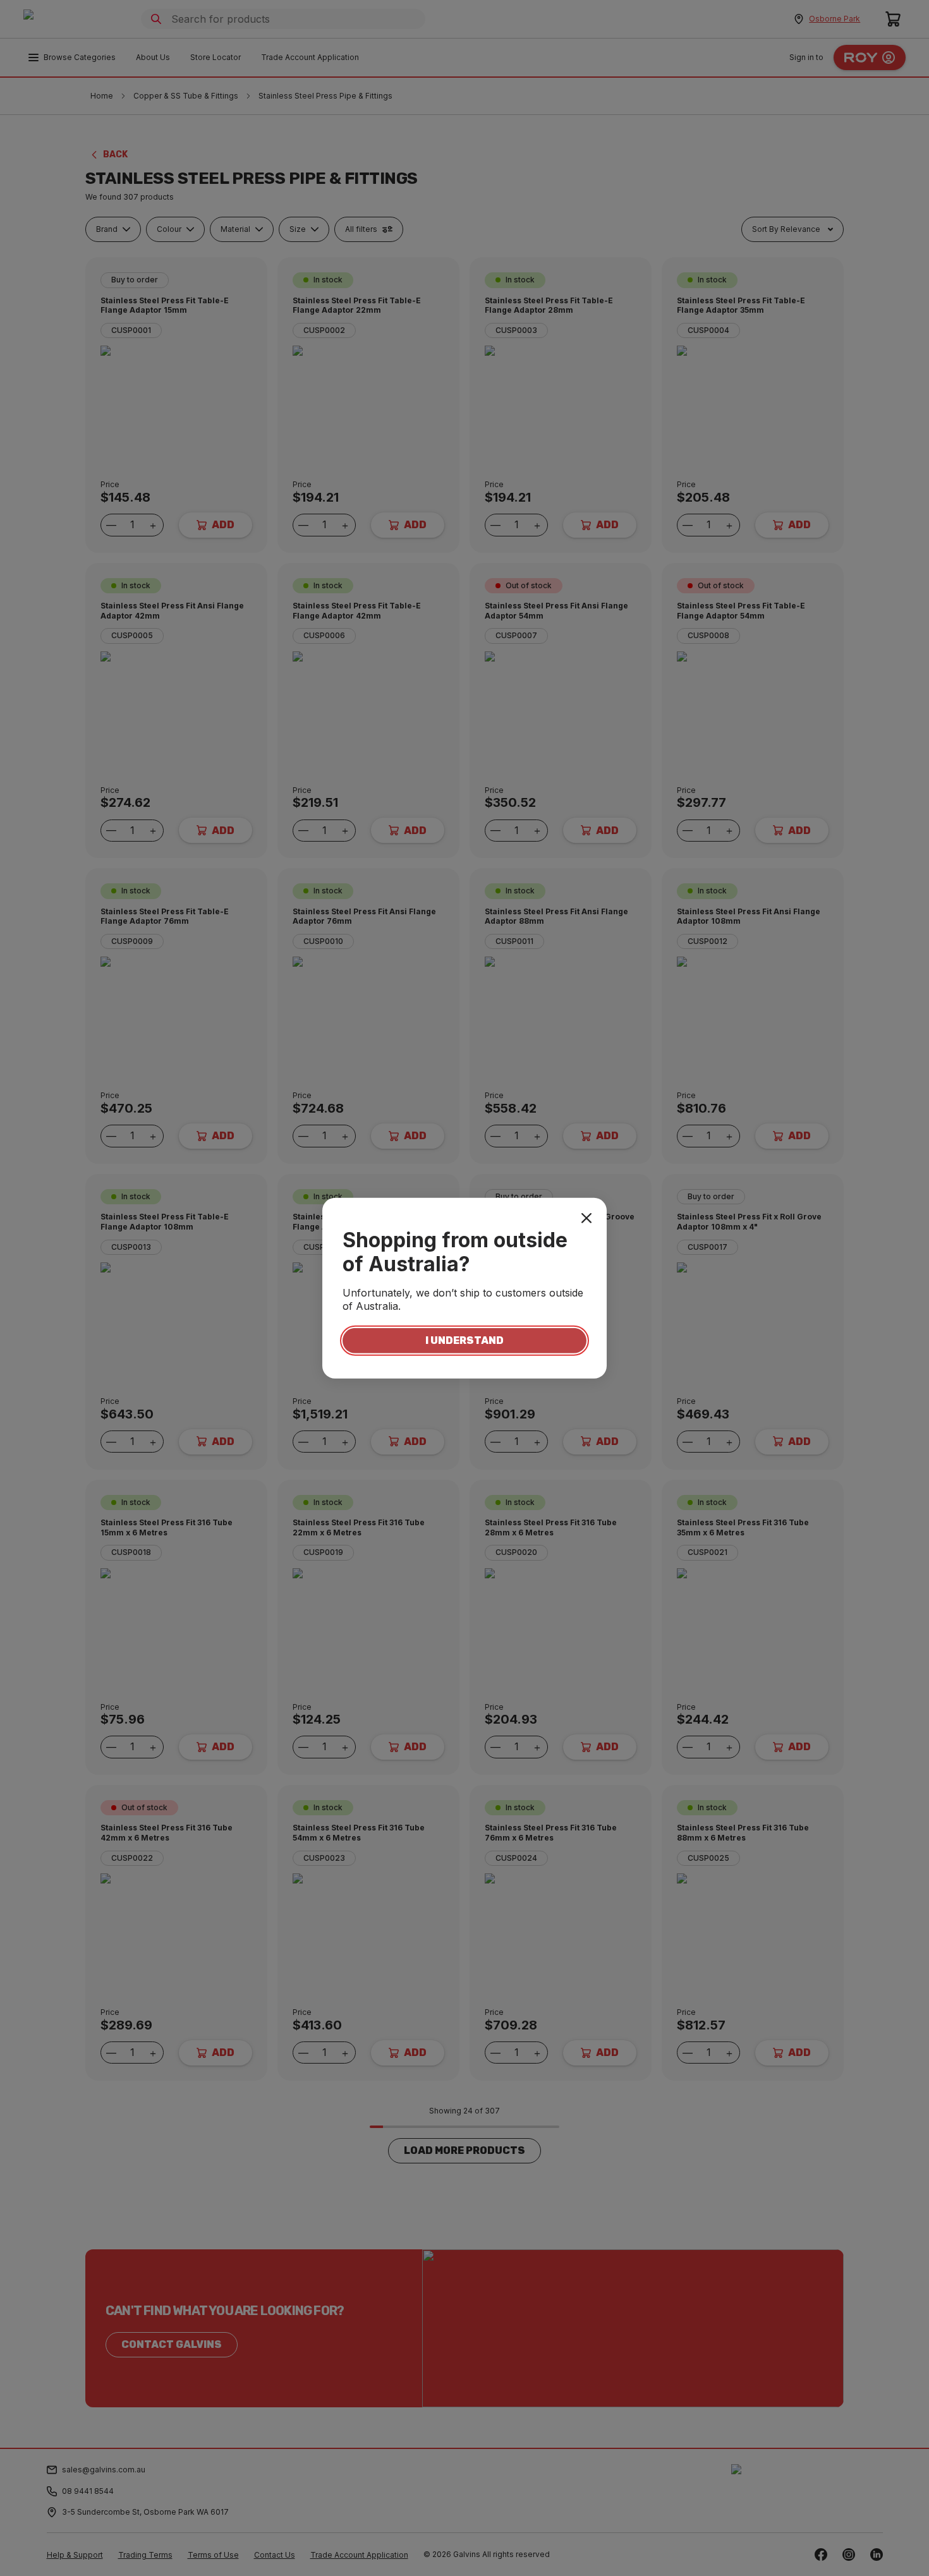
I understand (464, 1340)
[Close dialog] (586, 1218)
